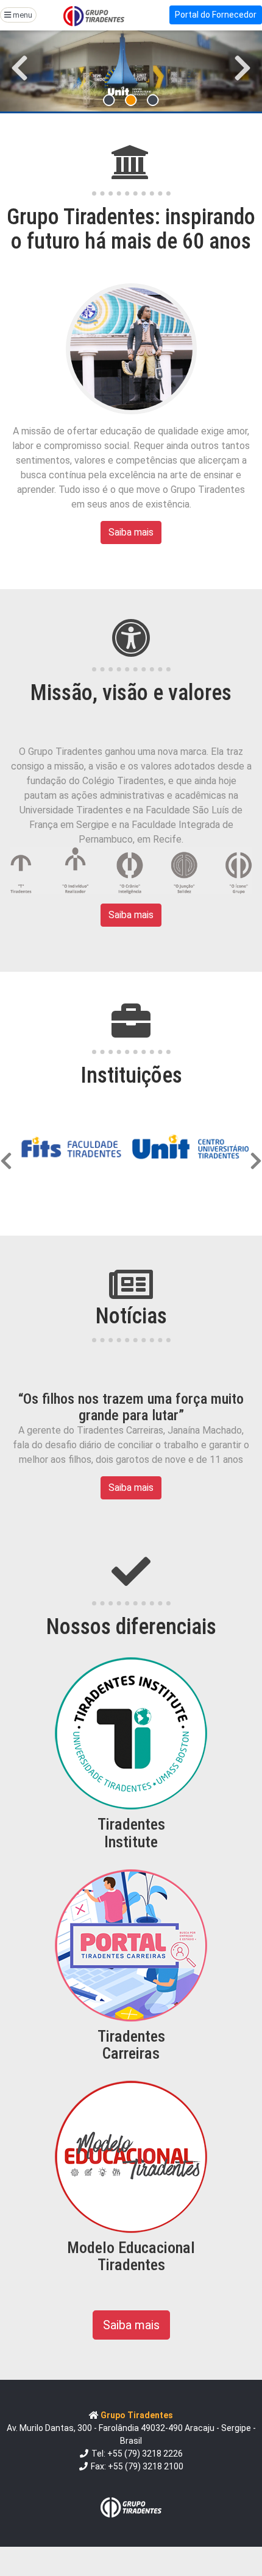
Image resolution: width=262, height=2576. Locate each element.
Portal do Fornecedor (216, 15)
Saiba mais (131, 532)
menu (22, 15)
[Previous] (6, 1147)
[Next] (256, 1147)
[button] (20, 68)
